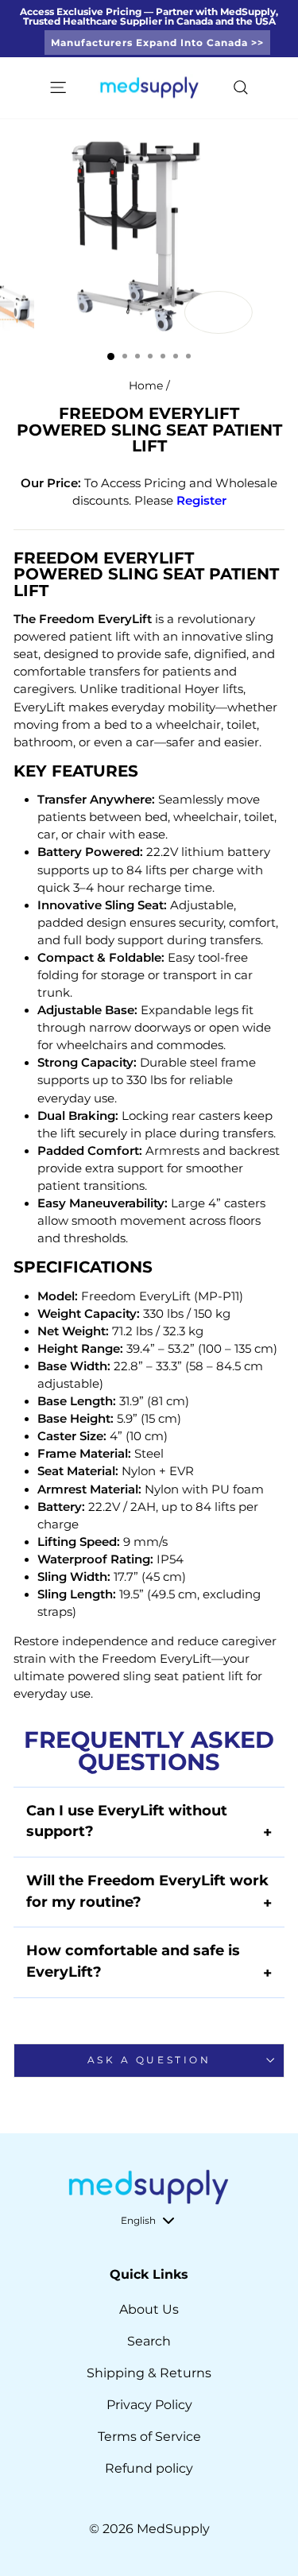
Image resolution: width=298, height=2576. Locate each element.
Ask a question (149, 2060)
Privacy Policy (149, 2405)
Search (149, 2341)
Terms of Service (149, 2437)
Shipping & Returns (149, 2373)
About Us (149, 2309)
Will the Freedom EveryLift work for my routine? (149, 1892)
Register (201, 501)
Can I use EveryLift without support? (149, 1822)
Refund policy (149, 2468)
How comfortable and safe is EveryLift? (149, 1962)
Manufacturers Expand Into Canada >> (157, 43)
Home (146, 385)
